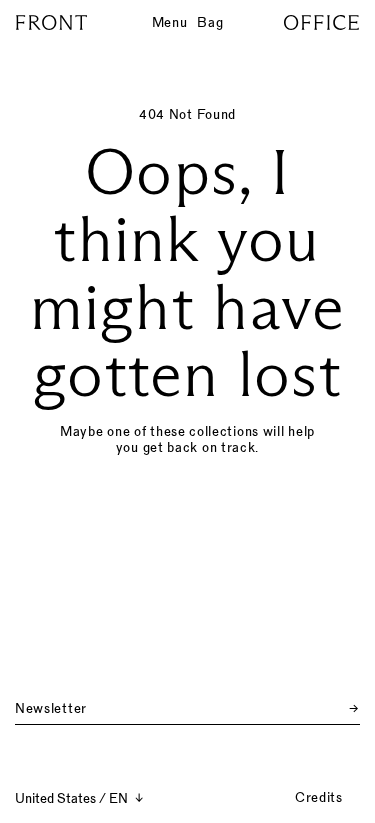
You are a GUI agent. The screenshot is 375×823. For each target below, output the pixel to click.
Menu (170, 22)
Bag (210, 22)
